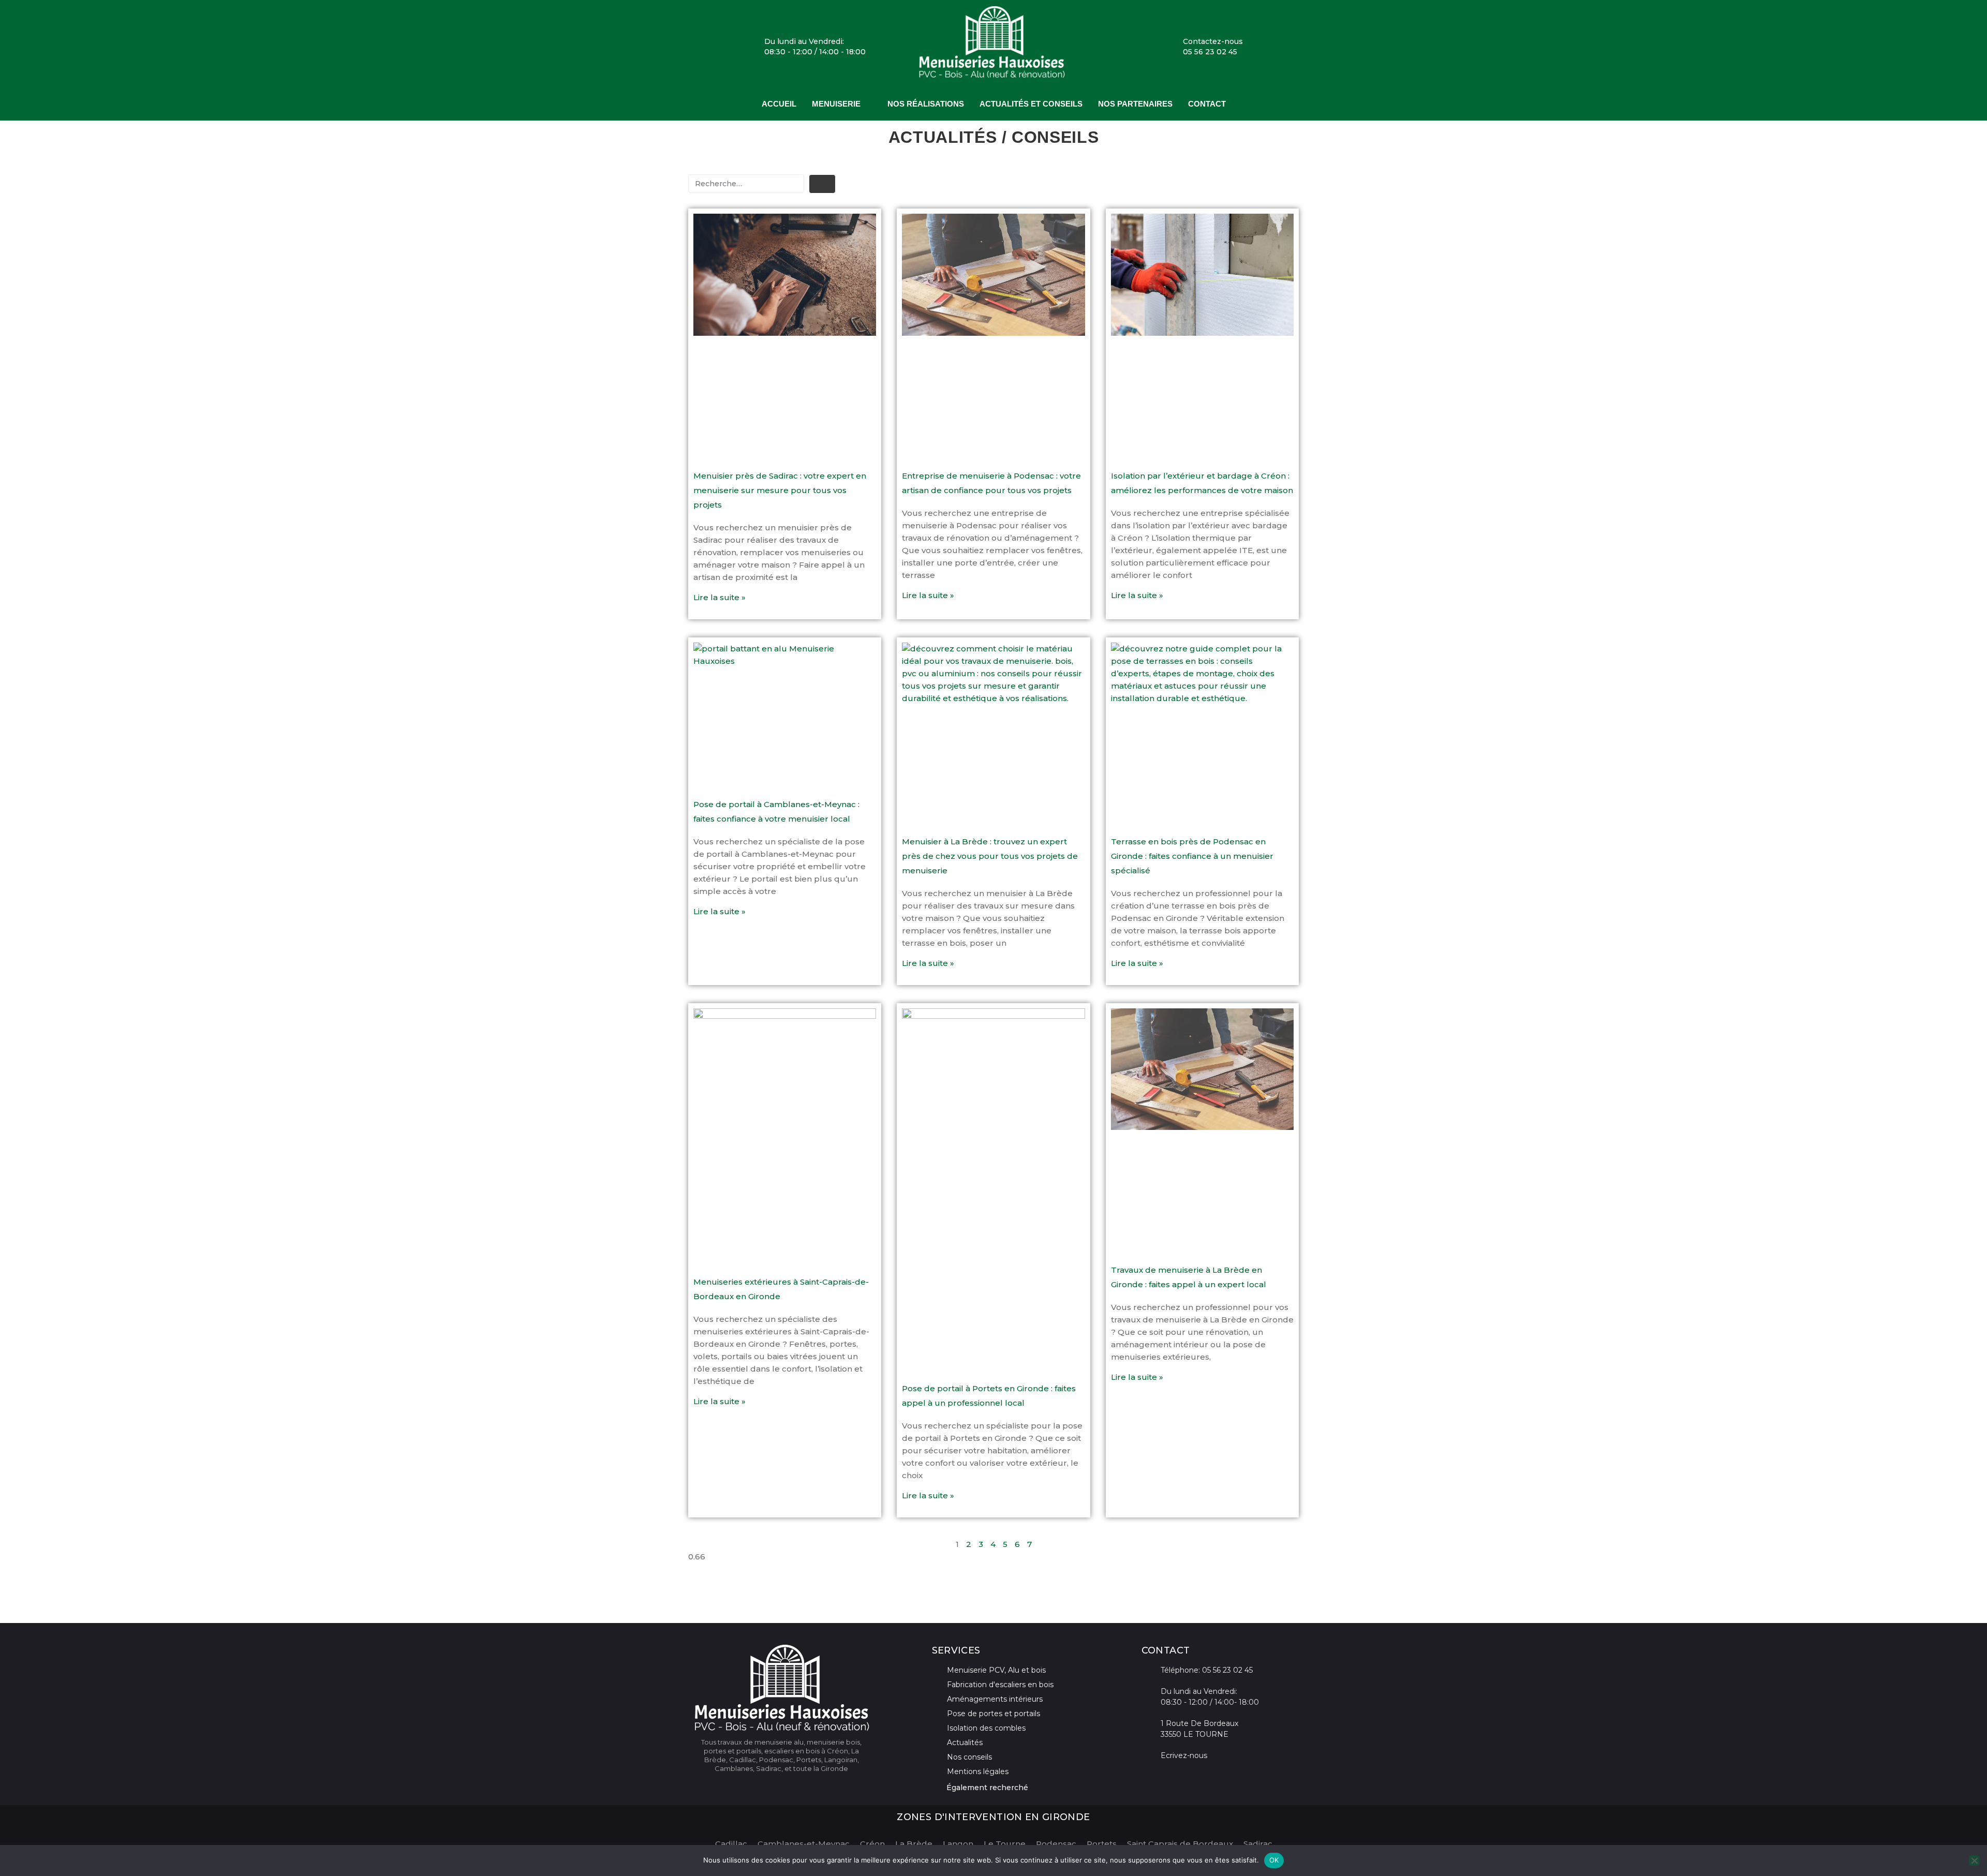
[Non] (1974, 1860)
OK (1274, 1860)
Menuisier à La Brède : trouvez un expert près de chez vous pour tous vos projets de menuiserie (990, 856)
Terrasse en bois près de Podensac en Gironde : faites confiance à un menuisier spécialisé (1192, 856)
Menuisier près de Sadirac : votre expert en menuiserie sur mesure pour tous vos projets (780, 490)
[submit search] (822, 184)
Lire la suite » (720, 597)
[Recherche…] (746, 184)
